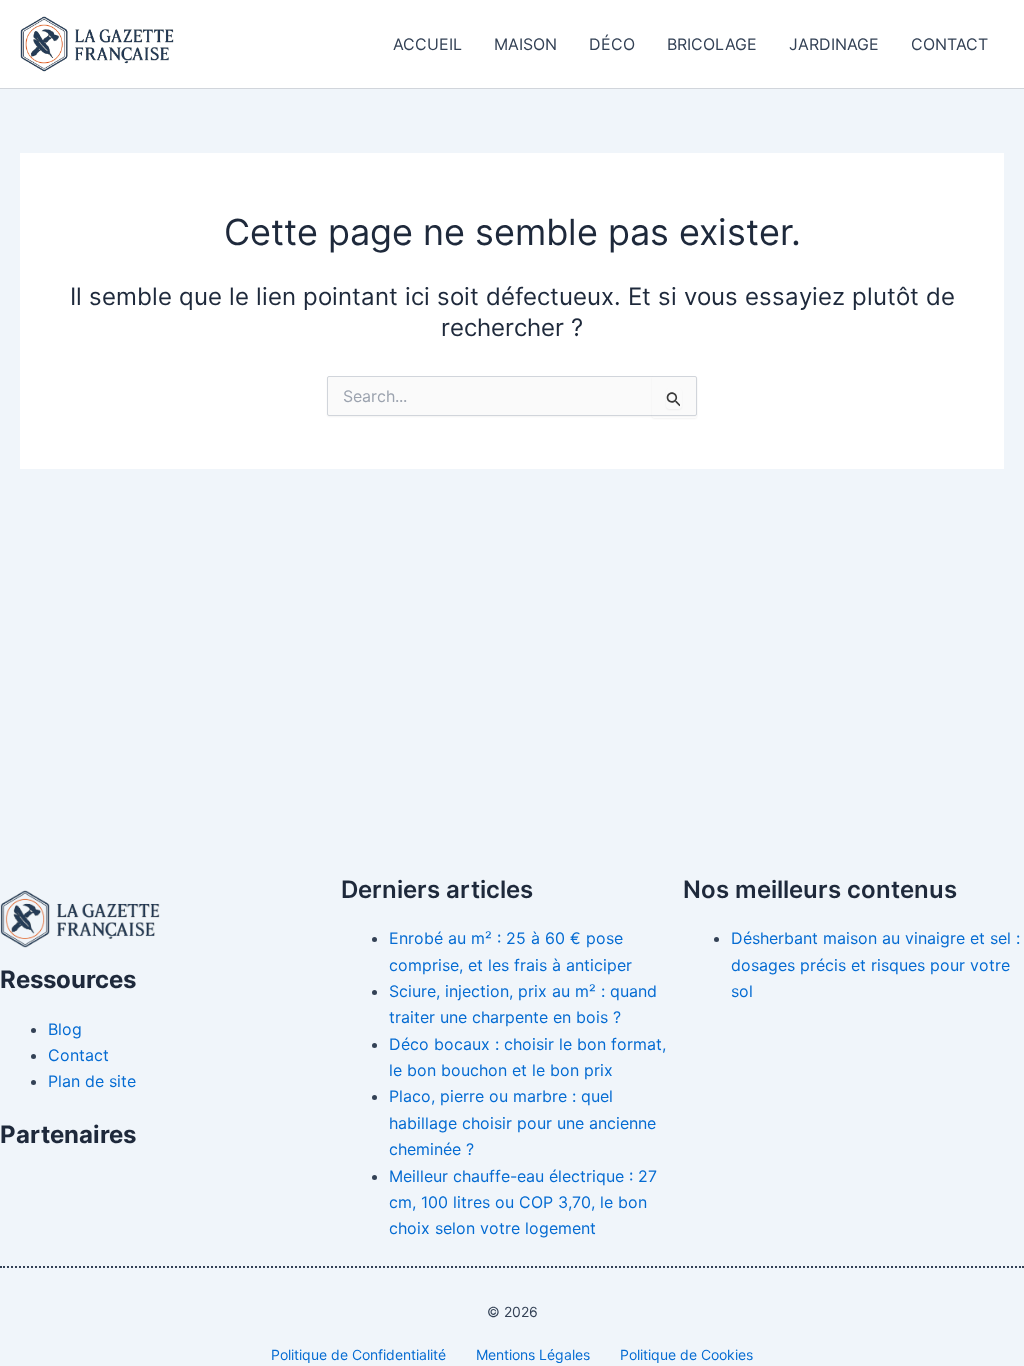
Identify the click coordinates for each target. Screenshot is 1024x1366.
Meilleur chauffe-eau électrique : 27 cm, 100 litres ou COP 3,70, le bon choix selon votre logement (523, 1202)
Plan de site (92, 1081)
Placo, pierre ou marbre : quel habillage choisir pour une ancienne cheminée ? (522, 1122)
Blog (65, 1029)
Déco (612, 44)
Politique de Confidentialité (358, 1354)
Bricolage (712, 44)
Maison (525, 44)
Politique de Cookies (686, 1354)
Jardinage (834, 44)
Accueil (427, 44)
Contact (949, 44)
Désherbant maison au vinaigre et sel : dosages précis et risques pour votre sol (875, 964)
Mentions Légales (533, 1354)
